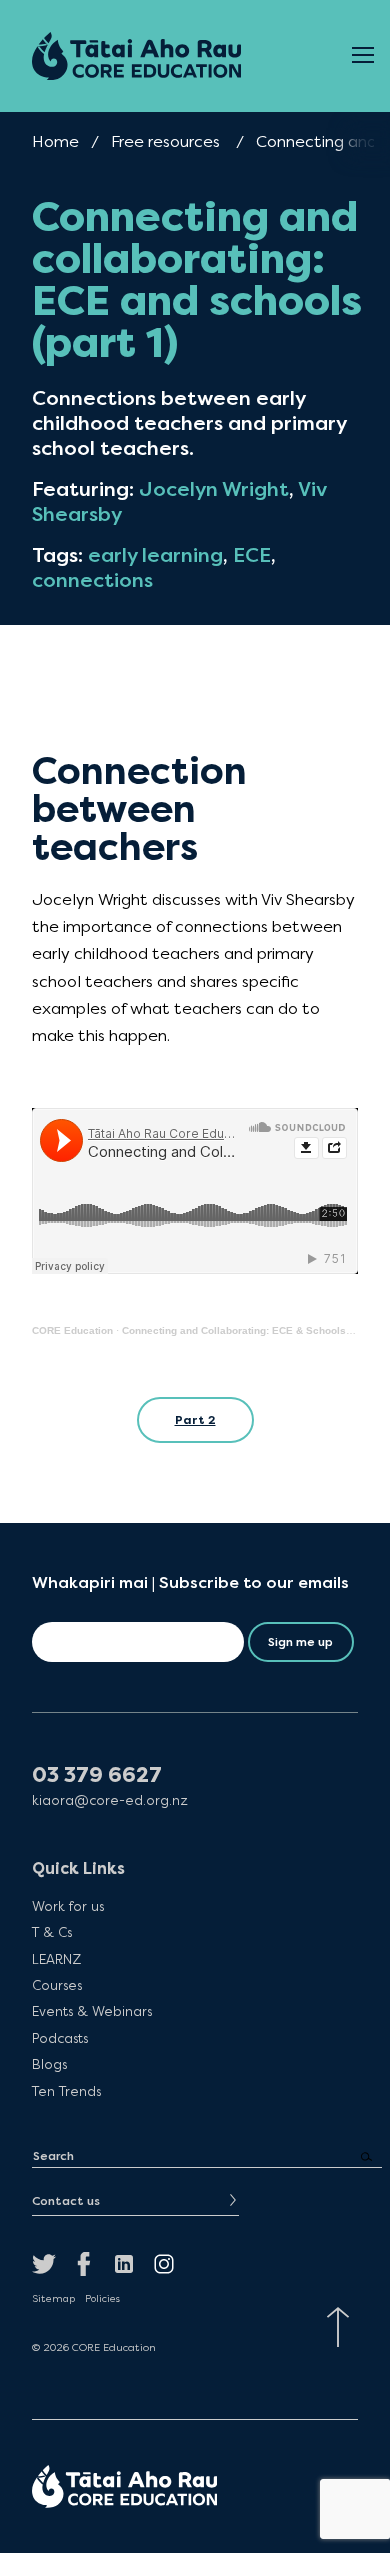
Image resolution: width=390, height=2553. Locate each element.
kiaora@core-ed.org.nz (110, 1800)
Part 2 (195, 1420)
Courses (57, 1985)
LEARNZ (56, 1958)
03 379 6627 (97, 1775)
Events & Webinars (92, 2011)
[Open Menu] (363, 56)
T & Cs (52, 1932)
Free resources (165, 141)
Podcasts (60, 2038)
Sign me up (300, 1642)
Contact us (66, 2201)
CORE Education (72, 1330)
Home (55, 141)
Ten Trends (66, 2090)
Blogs (49, 2064)
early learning (155, 555)
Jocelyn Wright (214, 489)
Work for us (68, 1906)
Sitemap (53, 2299)
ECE (252, 555)
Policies (102, 2299)
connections (92, 580)
